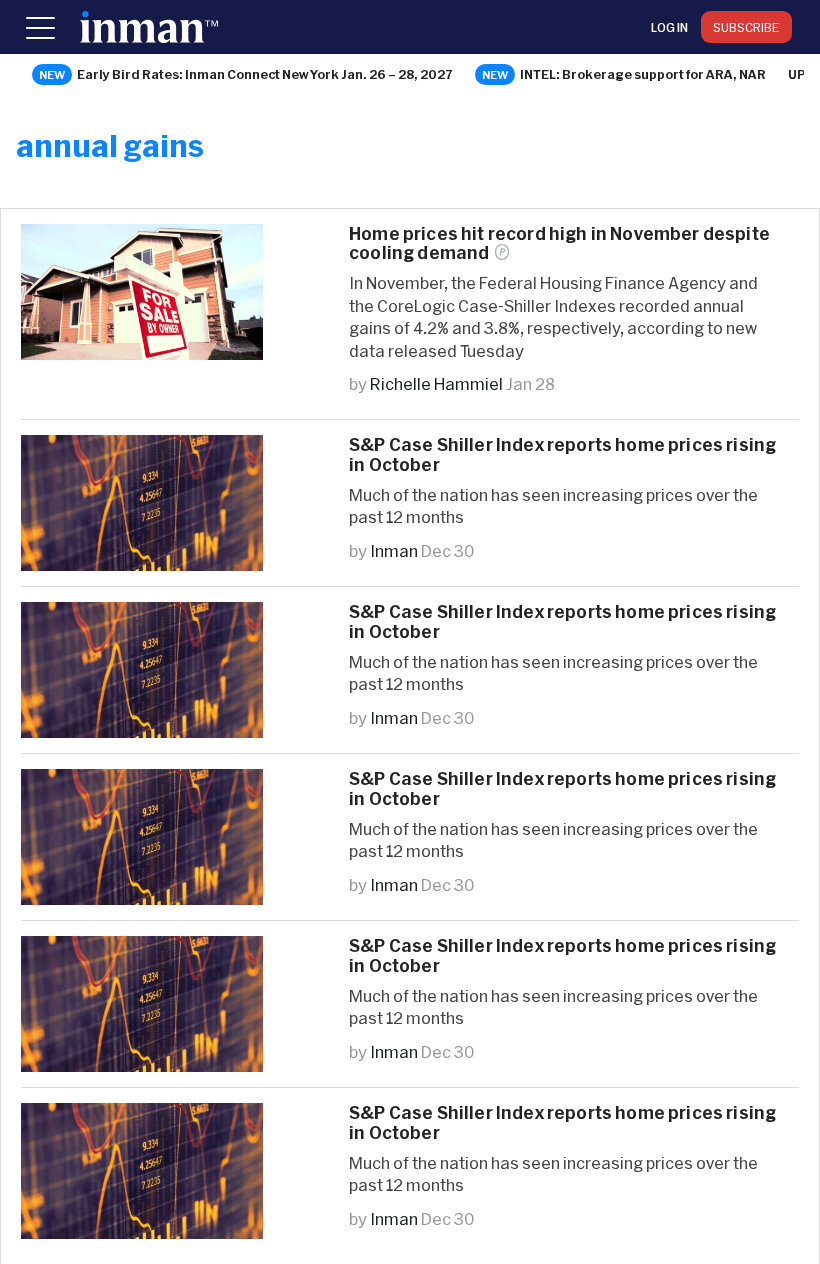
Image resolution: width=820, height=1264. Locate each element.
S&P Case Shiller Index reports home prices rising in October (562, 454)
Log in (669, 27)
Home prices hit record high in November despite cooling (559, 243)
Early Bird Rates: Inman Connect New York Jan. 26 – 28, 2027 (265, 74)
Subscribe (746, 27)
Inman (394, 550)
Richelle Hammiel (436, 383)
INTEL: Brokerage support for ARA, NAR (643, 74)
